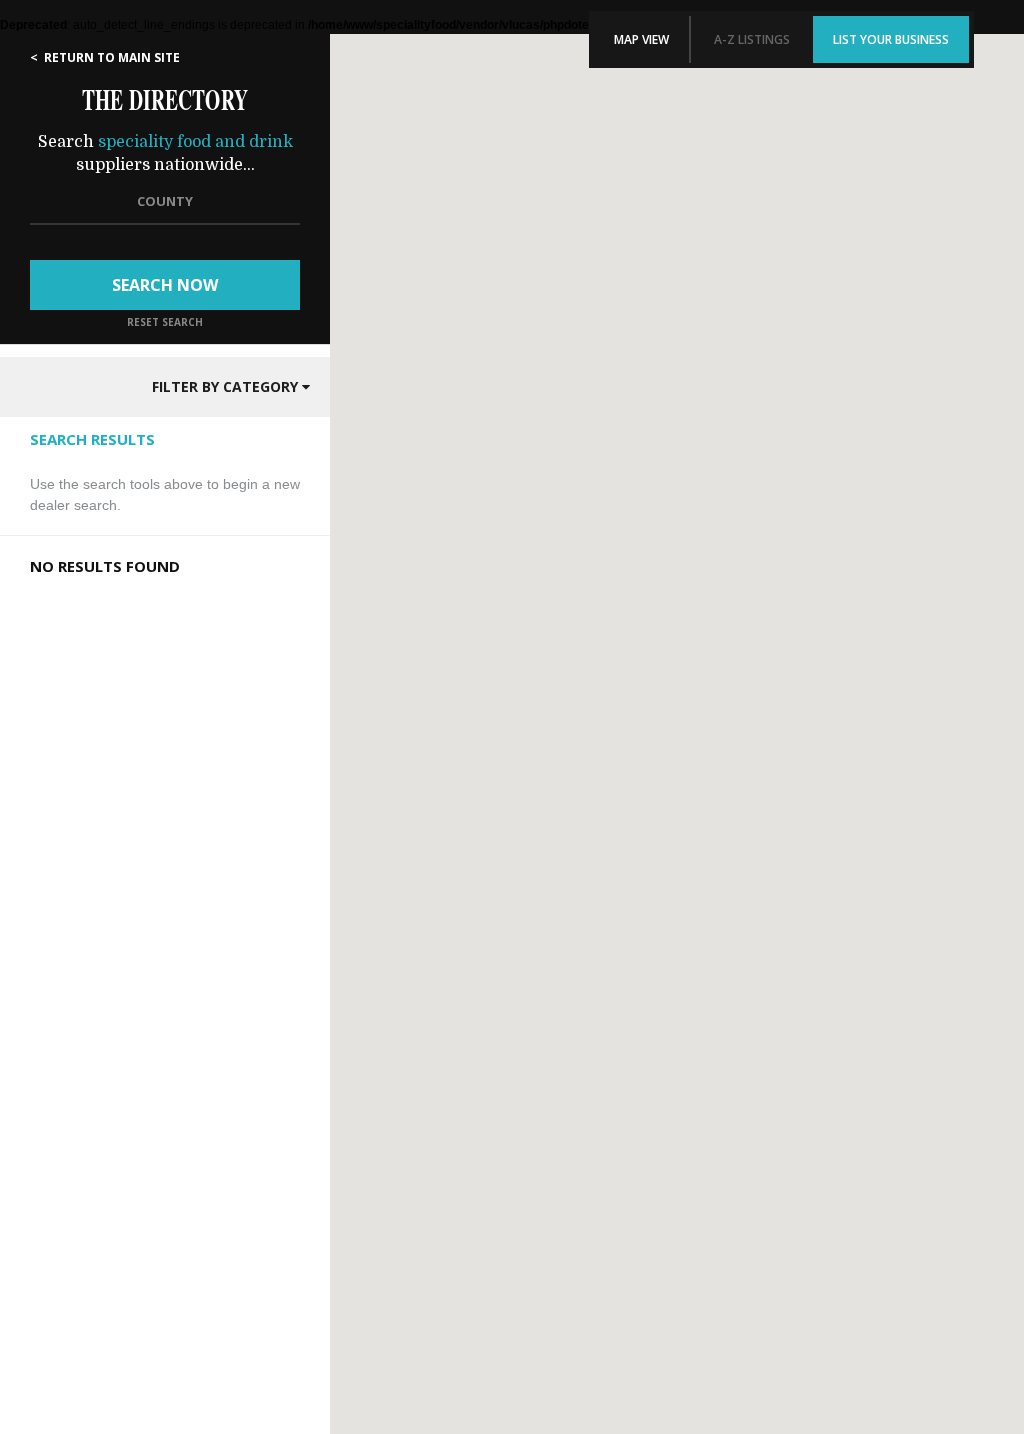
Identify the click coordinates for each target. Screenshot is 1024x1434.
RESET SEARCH (165, 322)
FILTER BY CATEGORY (227, 386)
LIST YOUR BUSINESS (891, 39)
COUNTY (165, 201)
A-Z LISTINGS (752, 39)
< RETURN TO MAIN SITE (105, 57)
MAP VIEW (641, 39)
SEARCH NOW (165, 285)
